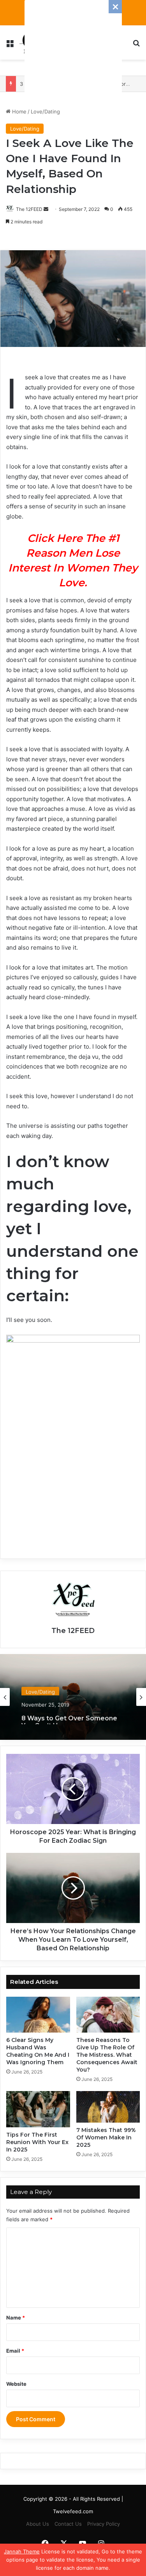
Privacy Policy (104, 2524)
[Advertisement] (73, 49)
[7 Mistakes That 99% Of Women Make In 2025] (108, 2107)
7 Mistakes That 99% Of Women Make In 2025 (106, 2137)
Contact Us (68, 2524)
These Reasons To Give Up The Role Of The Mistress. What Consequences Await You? (107, 2055)
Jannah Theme (22, 2551)
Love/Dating (45, 111)
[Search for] (136, 45)
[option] (73, 1697)
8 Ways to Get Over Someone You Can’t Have (69, 1716)
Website (16, 2384)
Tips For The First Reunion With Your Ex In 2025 (37, 2142)
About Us (38, 2524)
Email (15, 2351)
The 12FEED (29, 209)
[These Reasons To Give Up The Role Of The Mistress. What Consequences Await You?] (108, 2015)
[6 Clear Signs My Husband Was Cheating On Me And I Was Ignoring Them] (38, 2015)
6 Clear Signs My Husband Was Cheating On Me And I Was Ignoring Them (38, 2051)
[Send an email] (46, 209)
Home (18, 111)
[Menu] (10, 45)
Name (16, 2318)
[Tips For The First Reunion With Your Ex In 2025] (38, 2109)
